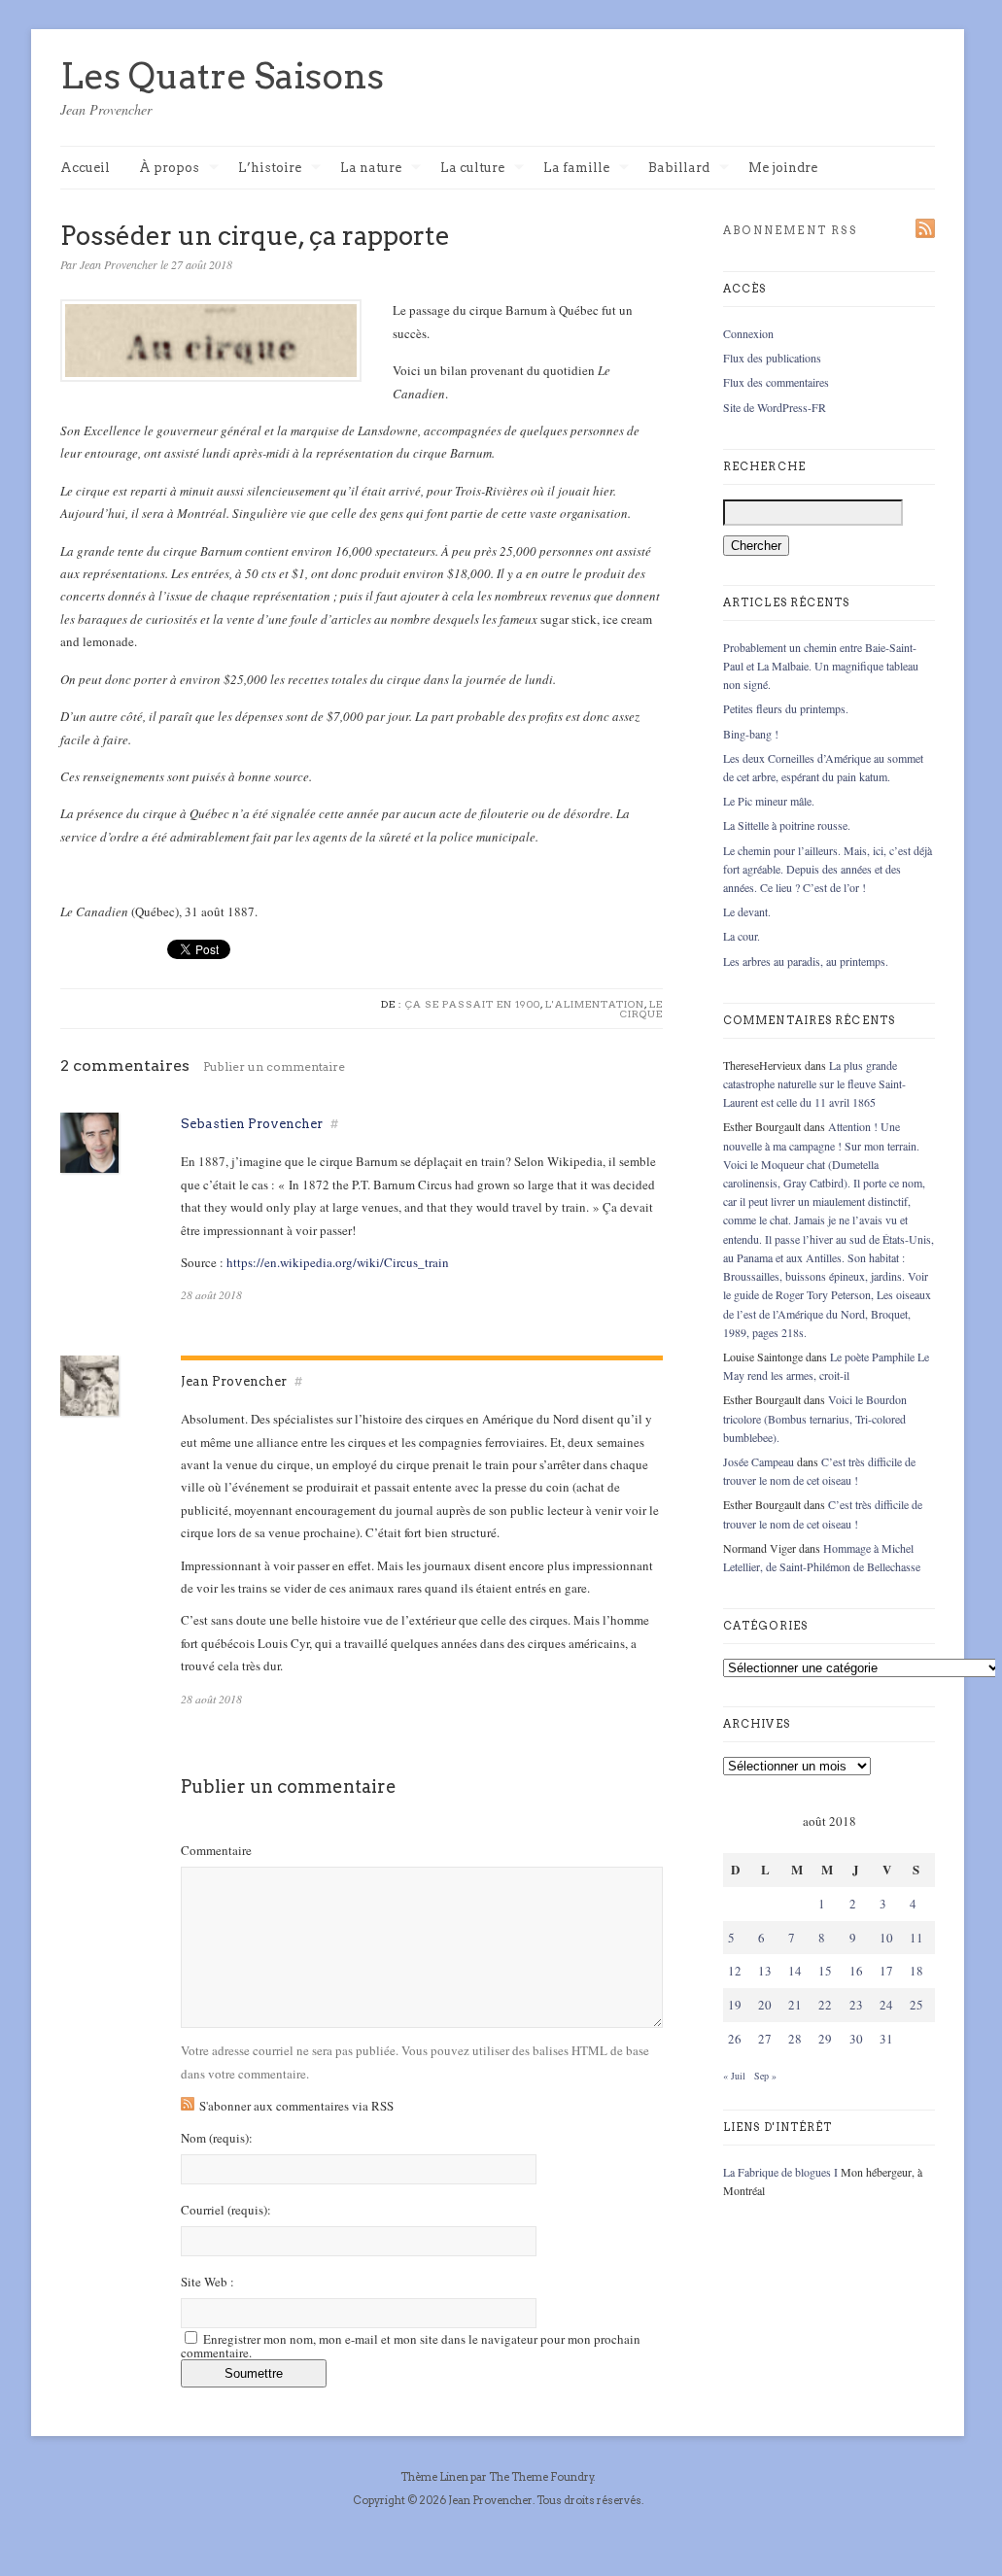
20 (765, 2005)
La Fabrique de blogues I (780, 2172)
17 (886, 1971)
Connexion (748, 333)
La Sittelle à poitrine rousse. (787, 825)
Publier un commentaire (274, 1066)
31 (886, 2039)
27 (765, 2039)
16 (856, 1971)
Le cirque (641, 1009)
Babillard (679, 169)
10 (886, 1938)
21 (795, 2005)
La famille (576, 169)
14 (795, 1971)
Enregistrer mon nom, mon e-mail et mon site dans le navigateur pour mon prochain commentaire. (411, 2346)
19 (735, 2005)
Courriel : (226, 2210)
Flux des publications (772, 358)
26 (735, 2039)
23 (856, 2005)
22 (825, 2005)
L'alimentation (595, 1004)
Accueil (85, 168)
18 (916, 1971)
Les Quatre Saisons (222, 76)
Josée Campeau (759, 1461)
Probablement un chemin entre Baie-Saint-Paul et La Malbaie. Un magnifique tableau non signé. (821, 666)
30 (856, 2039)
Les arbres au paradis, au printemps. (806, 961)
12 (735, 1971)
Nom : (217, 2138)
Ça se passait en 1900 (473, 1004)
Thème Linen (435, 2477)
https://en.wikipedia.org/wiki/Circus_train (338, 1262)
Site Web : (207, 2282)
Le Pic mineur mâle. (769, 801)
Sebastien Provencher (252, 1124)
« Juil (734, 2076)
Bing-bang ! (751, 734)
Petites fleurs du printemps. (786, 708)
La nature (371, 169)
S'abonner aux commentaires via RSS (296, 2106)
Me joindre (783, 168)
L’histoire (270, 169)
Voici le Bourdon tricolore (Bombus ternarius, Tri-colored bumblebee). (815, 1418)
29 (825, 2039)
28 (795, 2039)
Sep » (765, 2076)
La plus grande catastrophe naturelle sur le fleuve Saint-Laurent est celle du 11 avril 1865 (814, 1083)
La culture (472, 169)
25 (916, 2005)
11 (916, 1938)
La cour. (742, 936)
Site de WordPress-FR (775, 407)
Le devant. (747, 911)
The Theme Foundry (541, 2477)
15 (825, 1971)
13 (765, 1971)
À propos (169, 169)
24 (886, 2005)
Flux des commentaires (776, 382)
